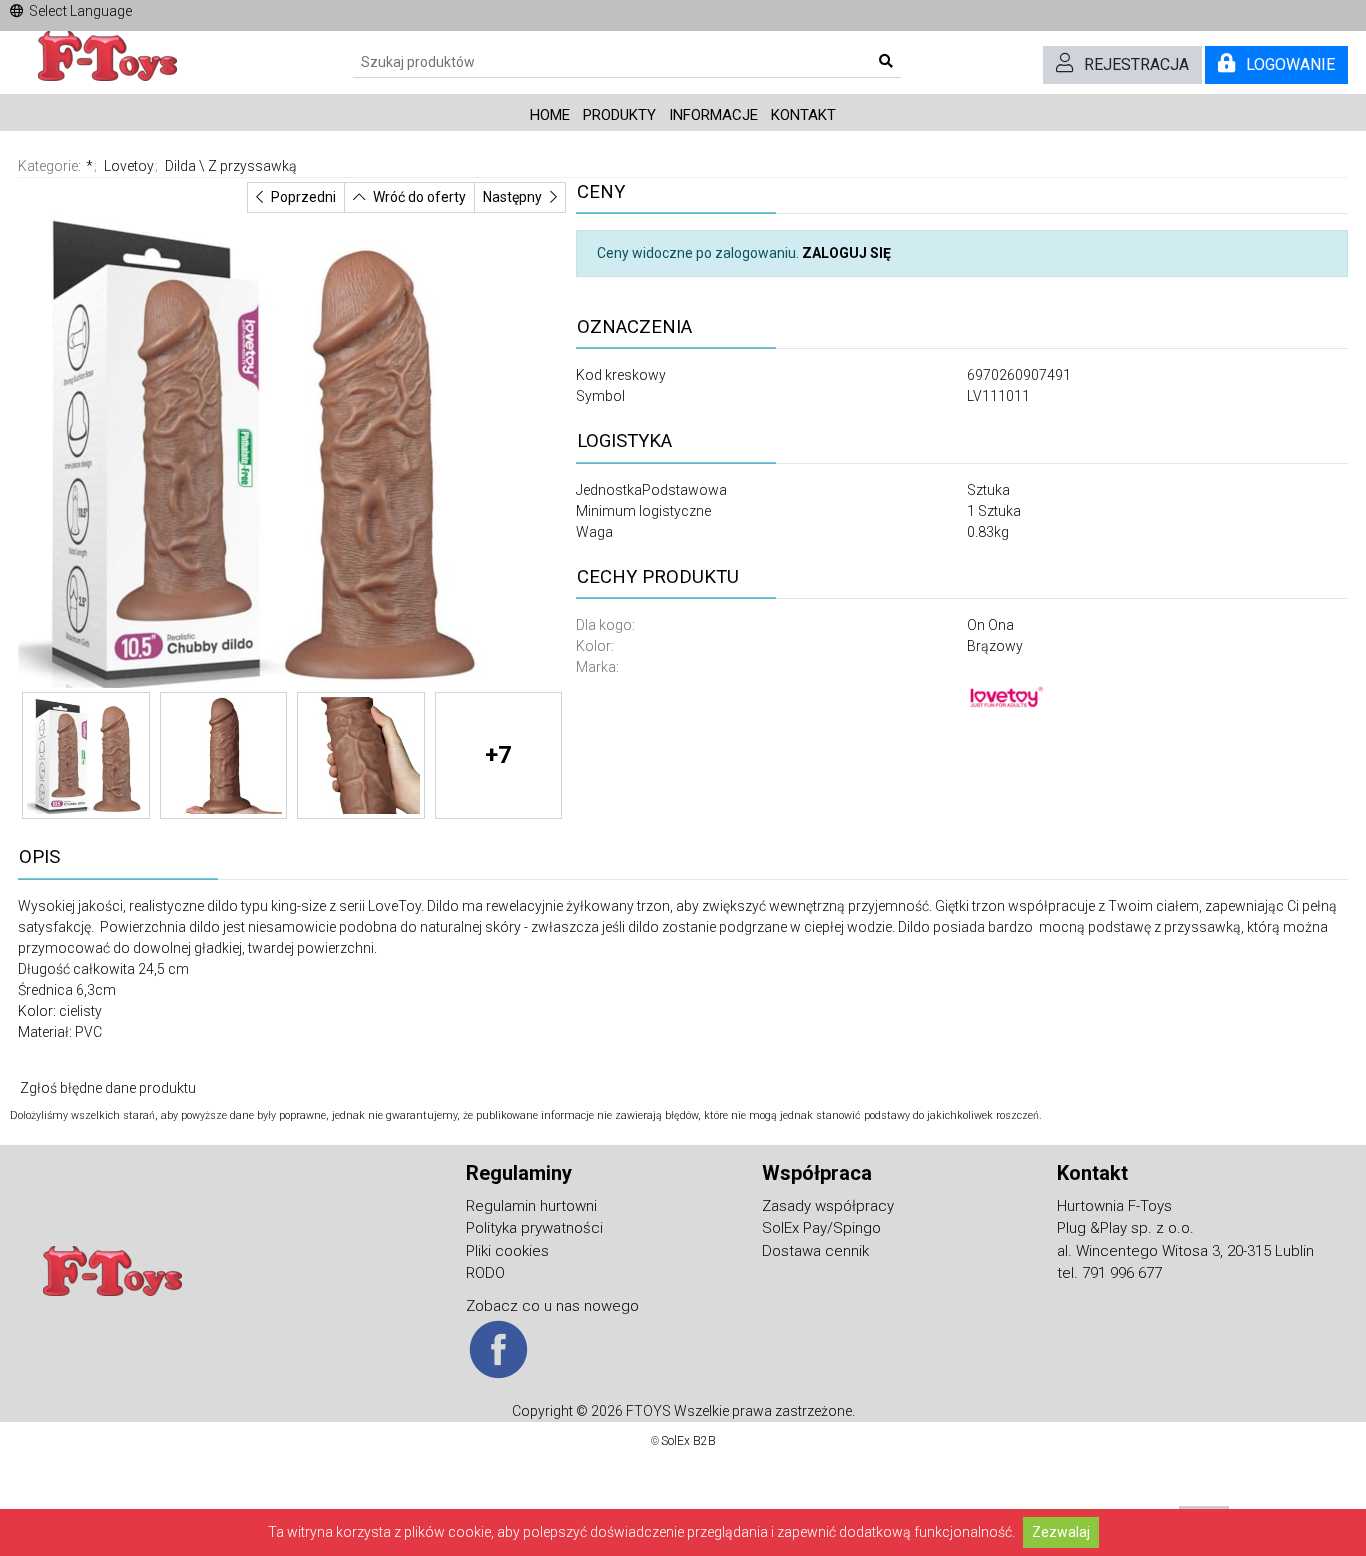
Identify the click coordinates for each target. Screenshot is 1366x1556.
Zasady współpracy (828, 1206)
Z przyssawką (252, 166)
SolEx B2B (688, 1441)
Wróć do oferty (419, 197)
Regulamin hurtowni (531, 1206)
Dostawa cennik (815, 1251)
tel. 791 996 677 (1109, 1273)
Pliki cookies (507, 1251)
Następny (512, 197)
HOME (550, 115)
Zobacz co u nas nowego (552, 1306)
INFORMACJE (713, 115)
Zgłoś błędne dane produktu (108, 1088)
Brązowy (995, 646)
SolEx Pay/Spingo (821, 1228)
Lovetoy (129, 166)
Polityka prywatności (534, 1228)
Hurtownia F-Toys (1114, 1206)
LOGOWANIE (1290, 64)
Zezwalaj (1061, 1532)
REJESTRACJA (1136, 64)
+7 (498, 755)
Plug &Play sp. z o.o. (1125, 1228)
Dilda (180, 166)
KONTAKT (803, 115)
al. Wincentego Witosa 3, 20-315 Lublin (1185, 1251)
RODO (485, 1273)
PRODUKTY (619, 115)
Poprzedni (303, 197)
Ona (1001, 625)
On (977, 625)
